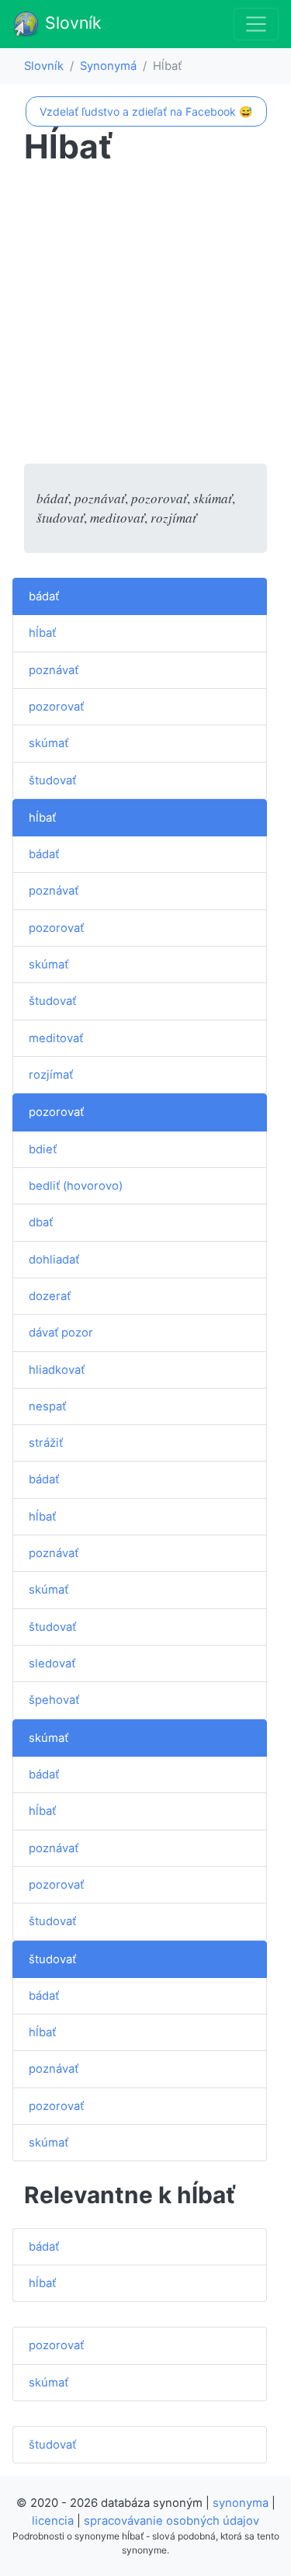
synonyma (241, 2503)
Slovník (71, 23)
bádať (44, 596)
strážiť (46, 1443)
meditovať (56, 1038)
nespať (47, 1406)
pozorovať (56, 707)
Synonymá (108, 66)
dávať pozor (61, 1333)
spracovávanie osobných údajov (171, 2521)
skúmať (48, 743)
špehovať (54, 1700)
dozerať (50, 1296)
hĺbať (42, 633)
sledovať (52, 1663)
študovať (52, 780)
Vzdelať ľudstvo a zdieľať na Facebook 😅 (146, 111)
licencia (53, 2521)
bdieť (43, 1149)
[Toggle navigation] (256, 24)
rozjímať (51, 1075)
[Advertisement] (145, 318)
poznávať (54, 670)
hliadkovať (57, 1370)
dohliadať (54, 1260)
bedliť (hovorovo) (76, 1186)
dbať (41, 1222)
